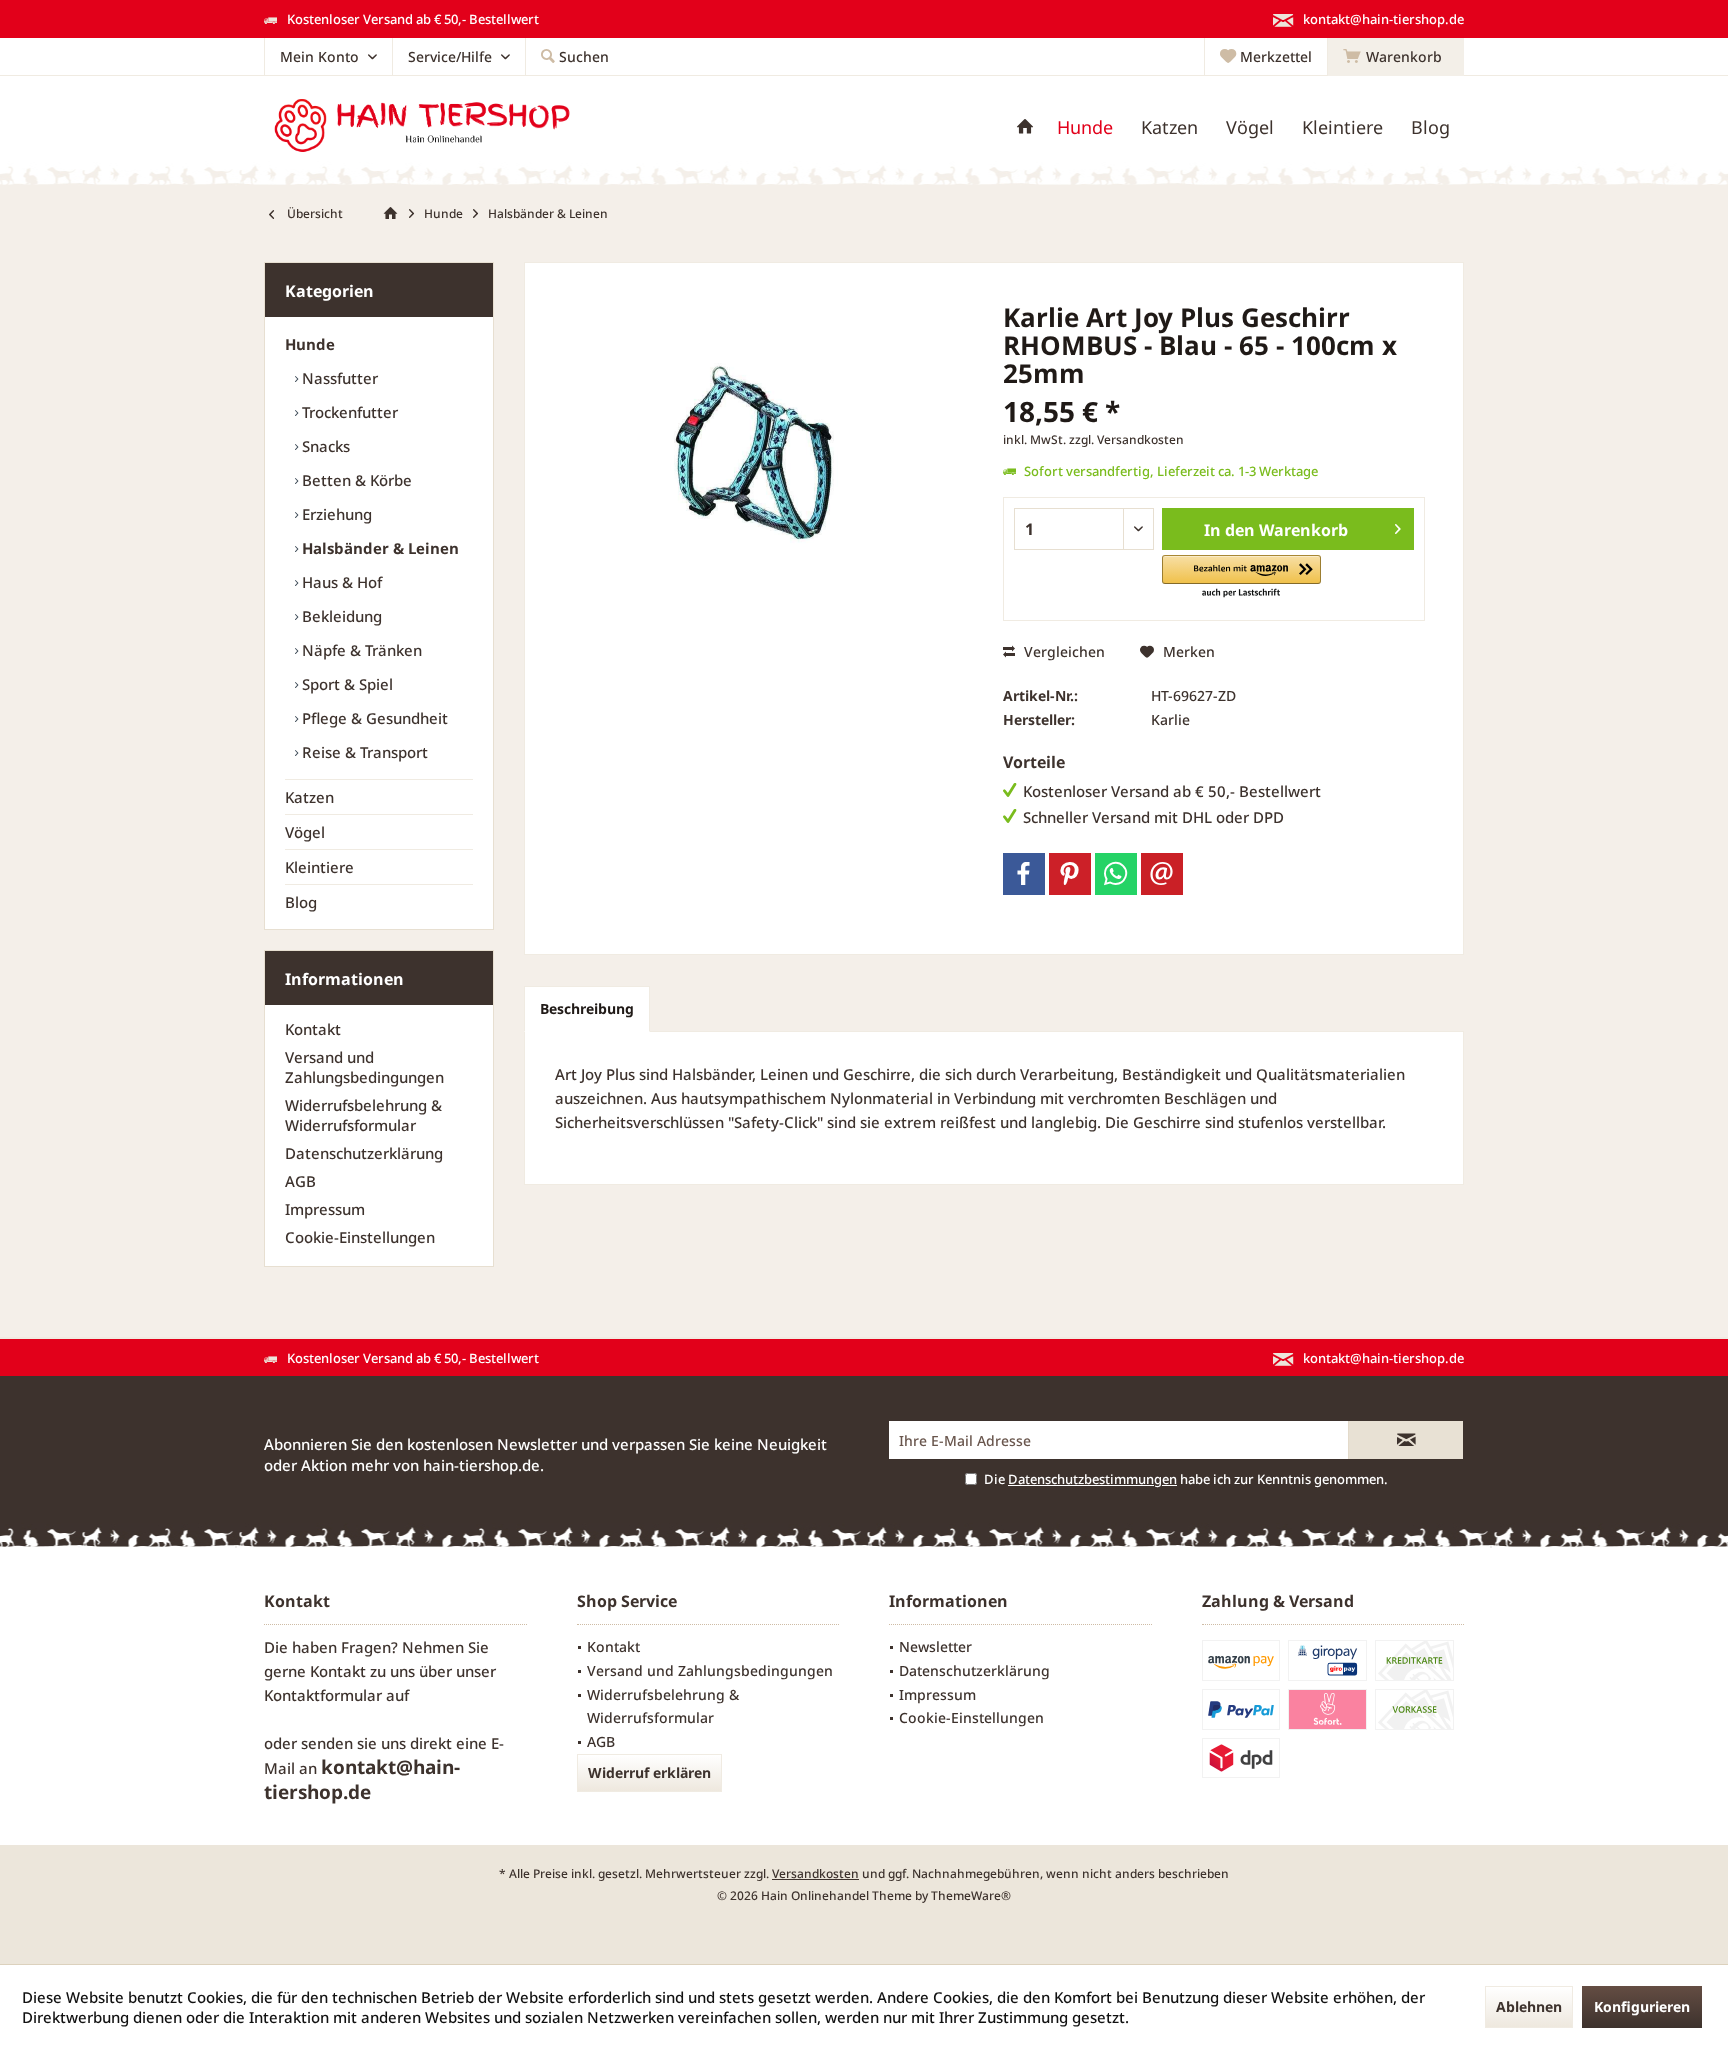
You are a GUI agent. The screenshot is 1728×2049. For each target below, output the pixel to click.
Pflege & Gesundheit (373, 718)
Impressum (325, 1209)
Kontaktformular (323, 1695)
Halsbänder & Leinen (378, 548)
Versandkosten (815, 1873)
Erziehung (335, 514)
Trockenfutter (348, 412)
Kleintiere (319, 867)
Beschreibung (587, 1008)
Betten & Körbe (355, 480)
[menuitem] (1395, 57)
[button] (1241, 577)
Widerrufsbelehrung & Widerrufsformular (363, 1115)
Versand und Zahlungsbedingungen (364, 1067)
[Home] (1025, 127)
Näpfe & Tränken (360, 650)
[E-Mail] (1162, 874)
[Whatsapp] (1116, 874)
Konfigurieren (1642, 2006)
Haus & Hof (340, 582)
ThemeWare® (971, 1895)
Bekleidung (340, 616)
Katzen (309, 797)
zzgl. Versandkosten (1126, 439)
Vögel (305, 832)
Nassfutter (338, 378)
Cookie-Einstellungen (360, 1237)
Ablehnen (1529, 2006)
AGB (300, 1181)
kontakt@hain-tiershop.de (362, 1779)
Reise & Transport (363, 752)
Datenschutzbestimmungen (1092, 1479)
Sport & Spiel (345, 684)
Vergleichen (1062, 651)
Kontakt (313, 1029)
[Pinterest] (1070, 874)
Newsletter (935, 1646)
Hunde (310, 344)
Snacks (324, 446)
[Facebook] (1024, 874)
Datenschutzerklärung (364, 1153)
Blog (301, 902)
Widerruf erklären (649, 1772)
